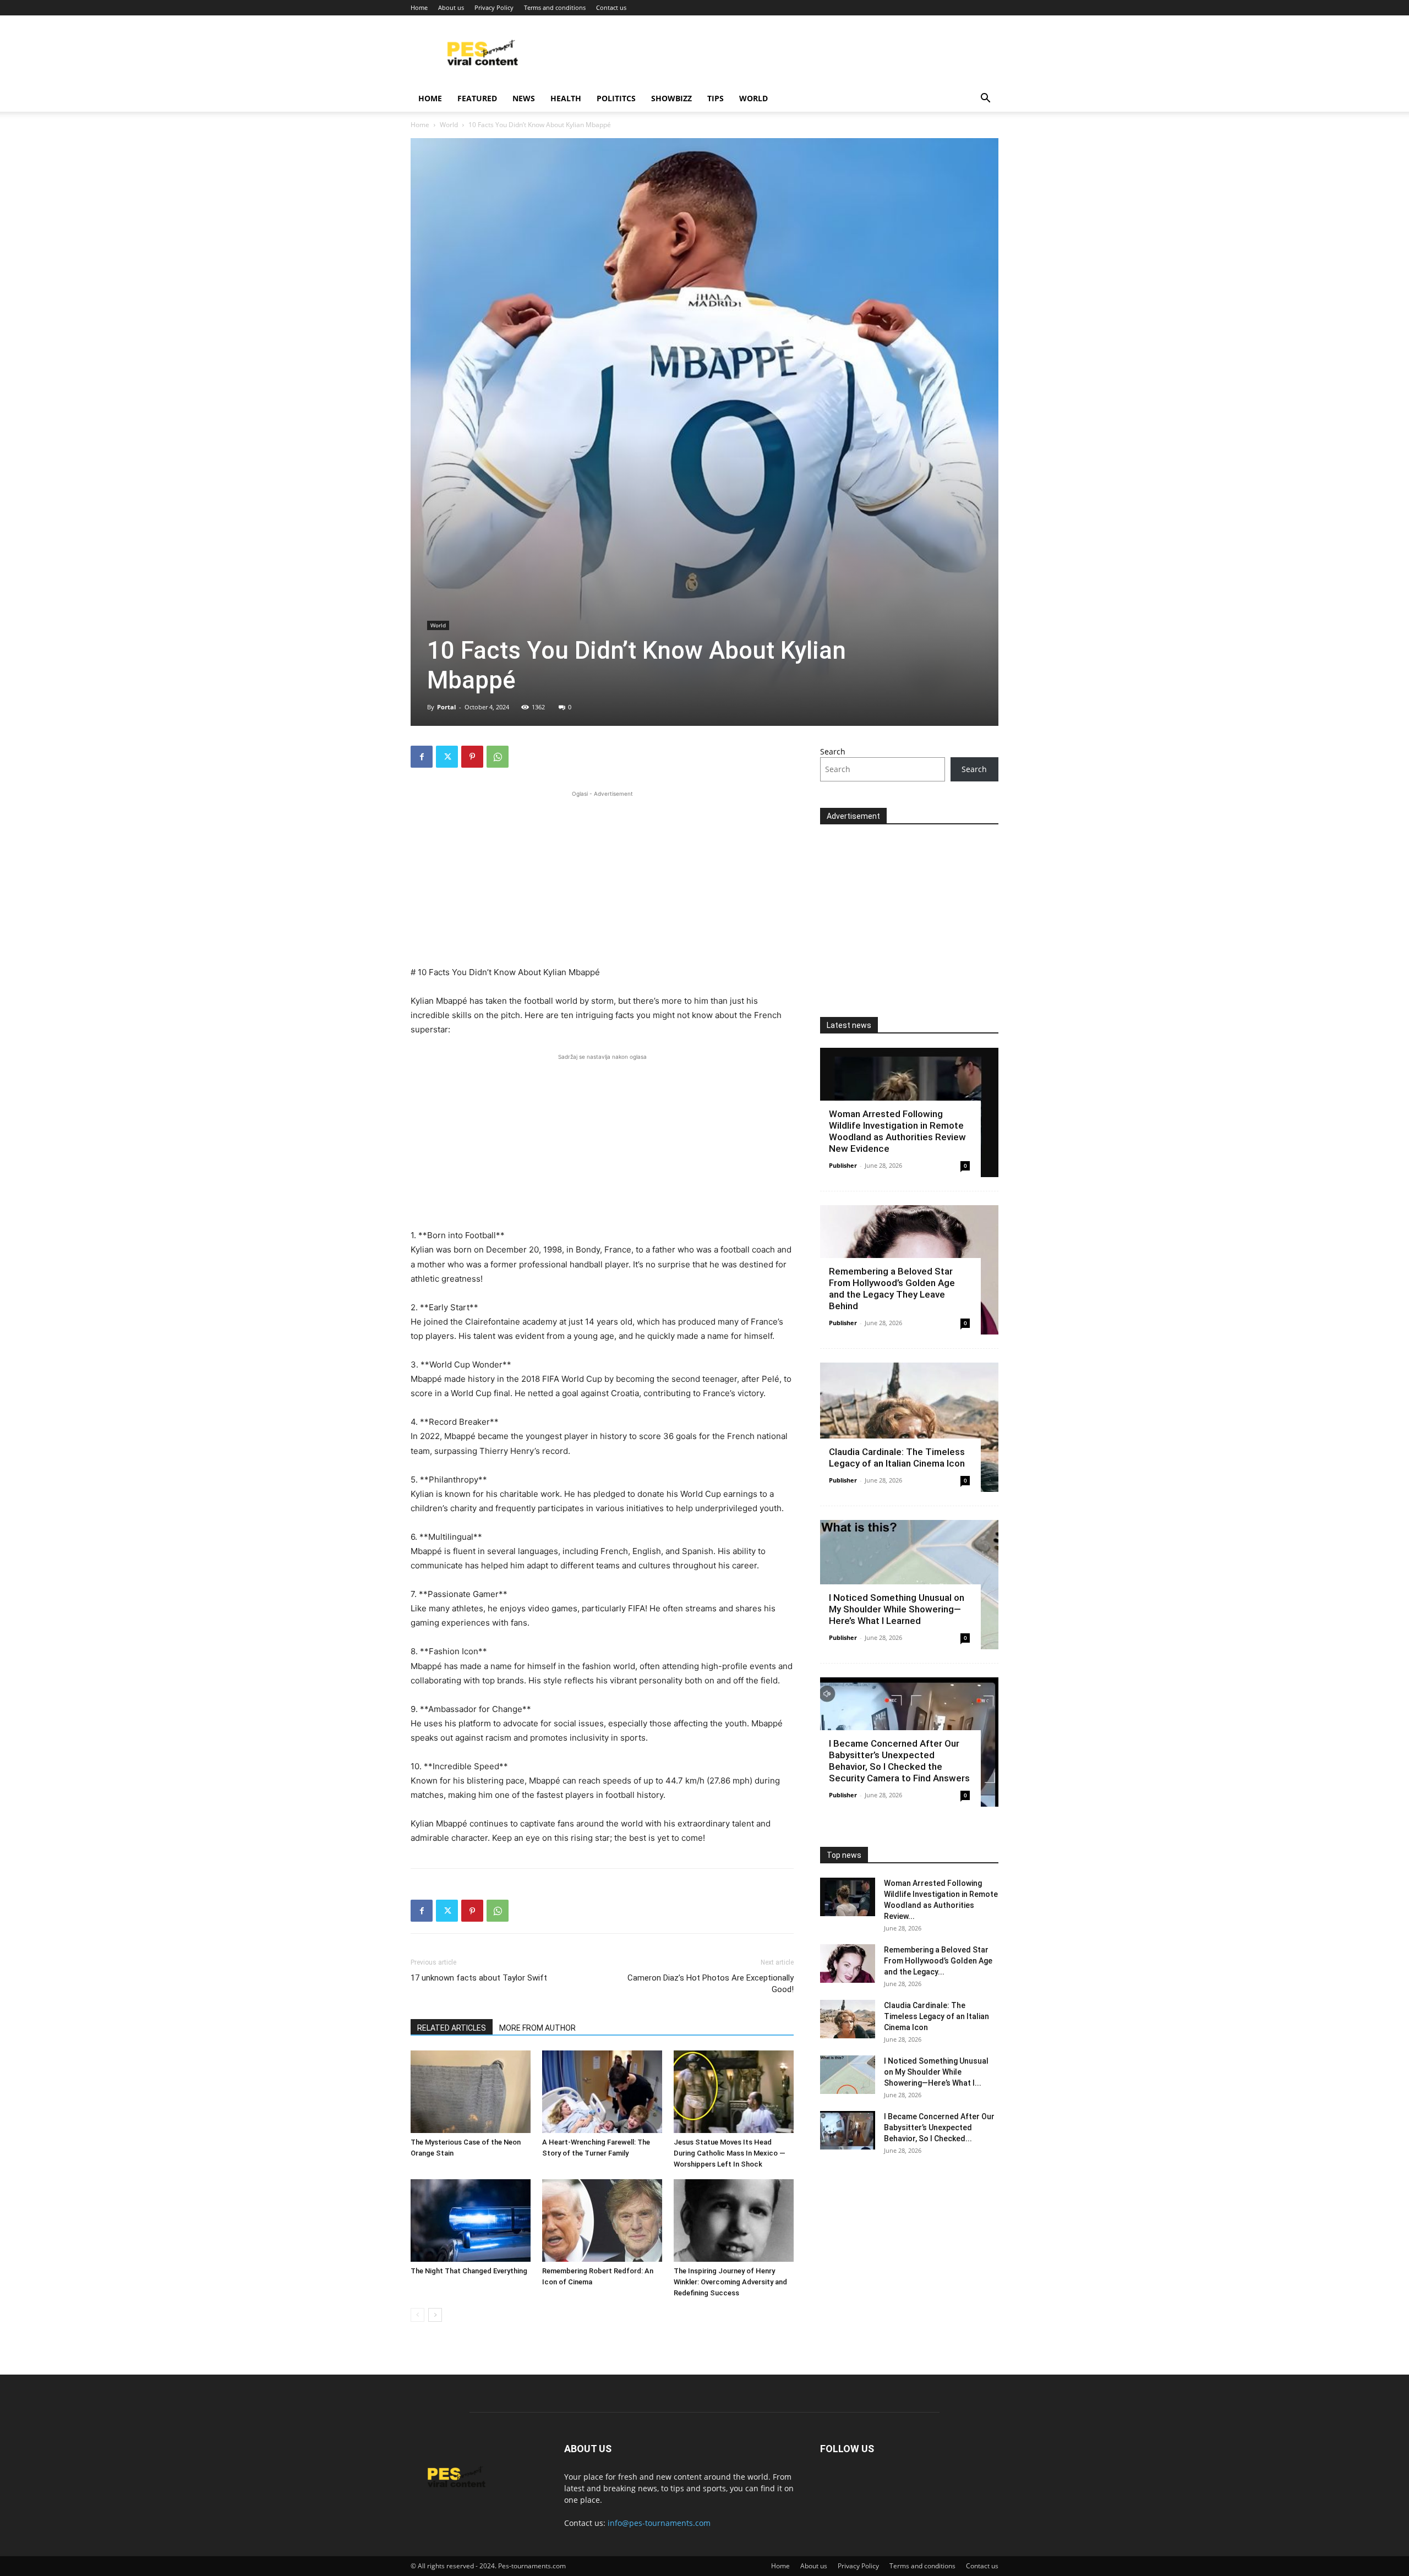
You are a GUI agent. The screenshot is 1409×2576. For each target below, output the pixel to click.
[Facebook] (422, 757)
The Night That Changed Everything (469, 2271)
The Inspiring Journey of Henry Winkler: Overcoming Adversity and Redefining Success (730, 2282)
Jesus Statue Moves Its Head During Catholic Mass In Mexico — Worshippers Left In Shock (730, 2153)
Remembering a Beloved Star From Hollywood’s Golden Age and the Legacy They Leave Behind (892, 1289)
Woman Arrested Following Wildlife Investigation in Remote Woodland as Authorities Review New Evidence (897, 1131)
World (753, 98)
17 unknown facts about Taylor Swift (479, 1978)
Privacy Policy (494, 7)
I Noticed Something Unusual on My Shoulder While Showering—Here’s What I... (936, 2072)
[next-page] (435, 2315)
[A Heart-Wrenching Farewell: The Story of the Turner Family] (602, 2092)
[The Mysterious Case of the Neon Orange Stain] (471, 2092)
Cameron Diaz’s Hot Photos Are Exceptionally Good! (711, 1984)
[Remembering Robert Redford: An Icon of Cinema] (602, 2220)
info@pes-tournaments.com (659, 2523)
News (524, 98)
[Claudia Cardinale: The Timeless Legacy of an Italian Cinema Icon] (909, 1427)
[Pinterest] (472, 757)
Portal (446, 707)
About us (451, 7)
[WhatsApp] (498, 757)
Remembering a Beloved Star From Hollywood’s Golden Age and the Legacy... (938, 1961)
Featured (477, 98)
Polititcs (616, 98)
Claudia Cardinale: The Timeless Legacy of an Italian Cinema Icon (897, 1457)
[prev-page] (417, 2315)
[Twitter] (447, 757)
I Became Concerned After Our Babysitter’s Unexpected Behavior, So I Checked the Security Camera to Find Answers (899, 1761)
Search (833, 751)
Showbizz (671, 98)
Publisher (843, 1165)
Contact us (611, 7)
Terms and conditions (555, 7)
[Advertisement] (602, 877)
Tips (716, 98)
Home (419, 7)
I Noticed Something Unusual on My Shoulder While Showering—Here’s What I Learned (897, 1609)
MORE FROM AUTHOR (537, 2028)
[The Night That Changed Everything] (471, 2220)
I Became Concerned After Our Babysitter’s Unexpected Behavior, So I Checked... (939, 2127)
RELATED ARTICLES (452, 2028)
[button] (985, 99)
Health (566, 98)
